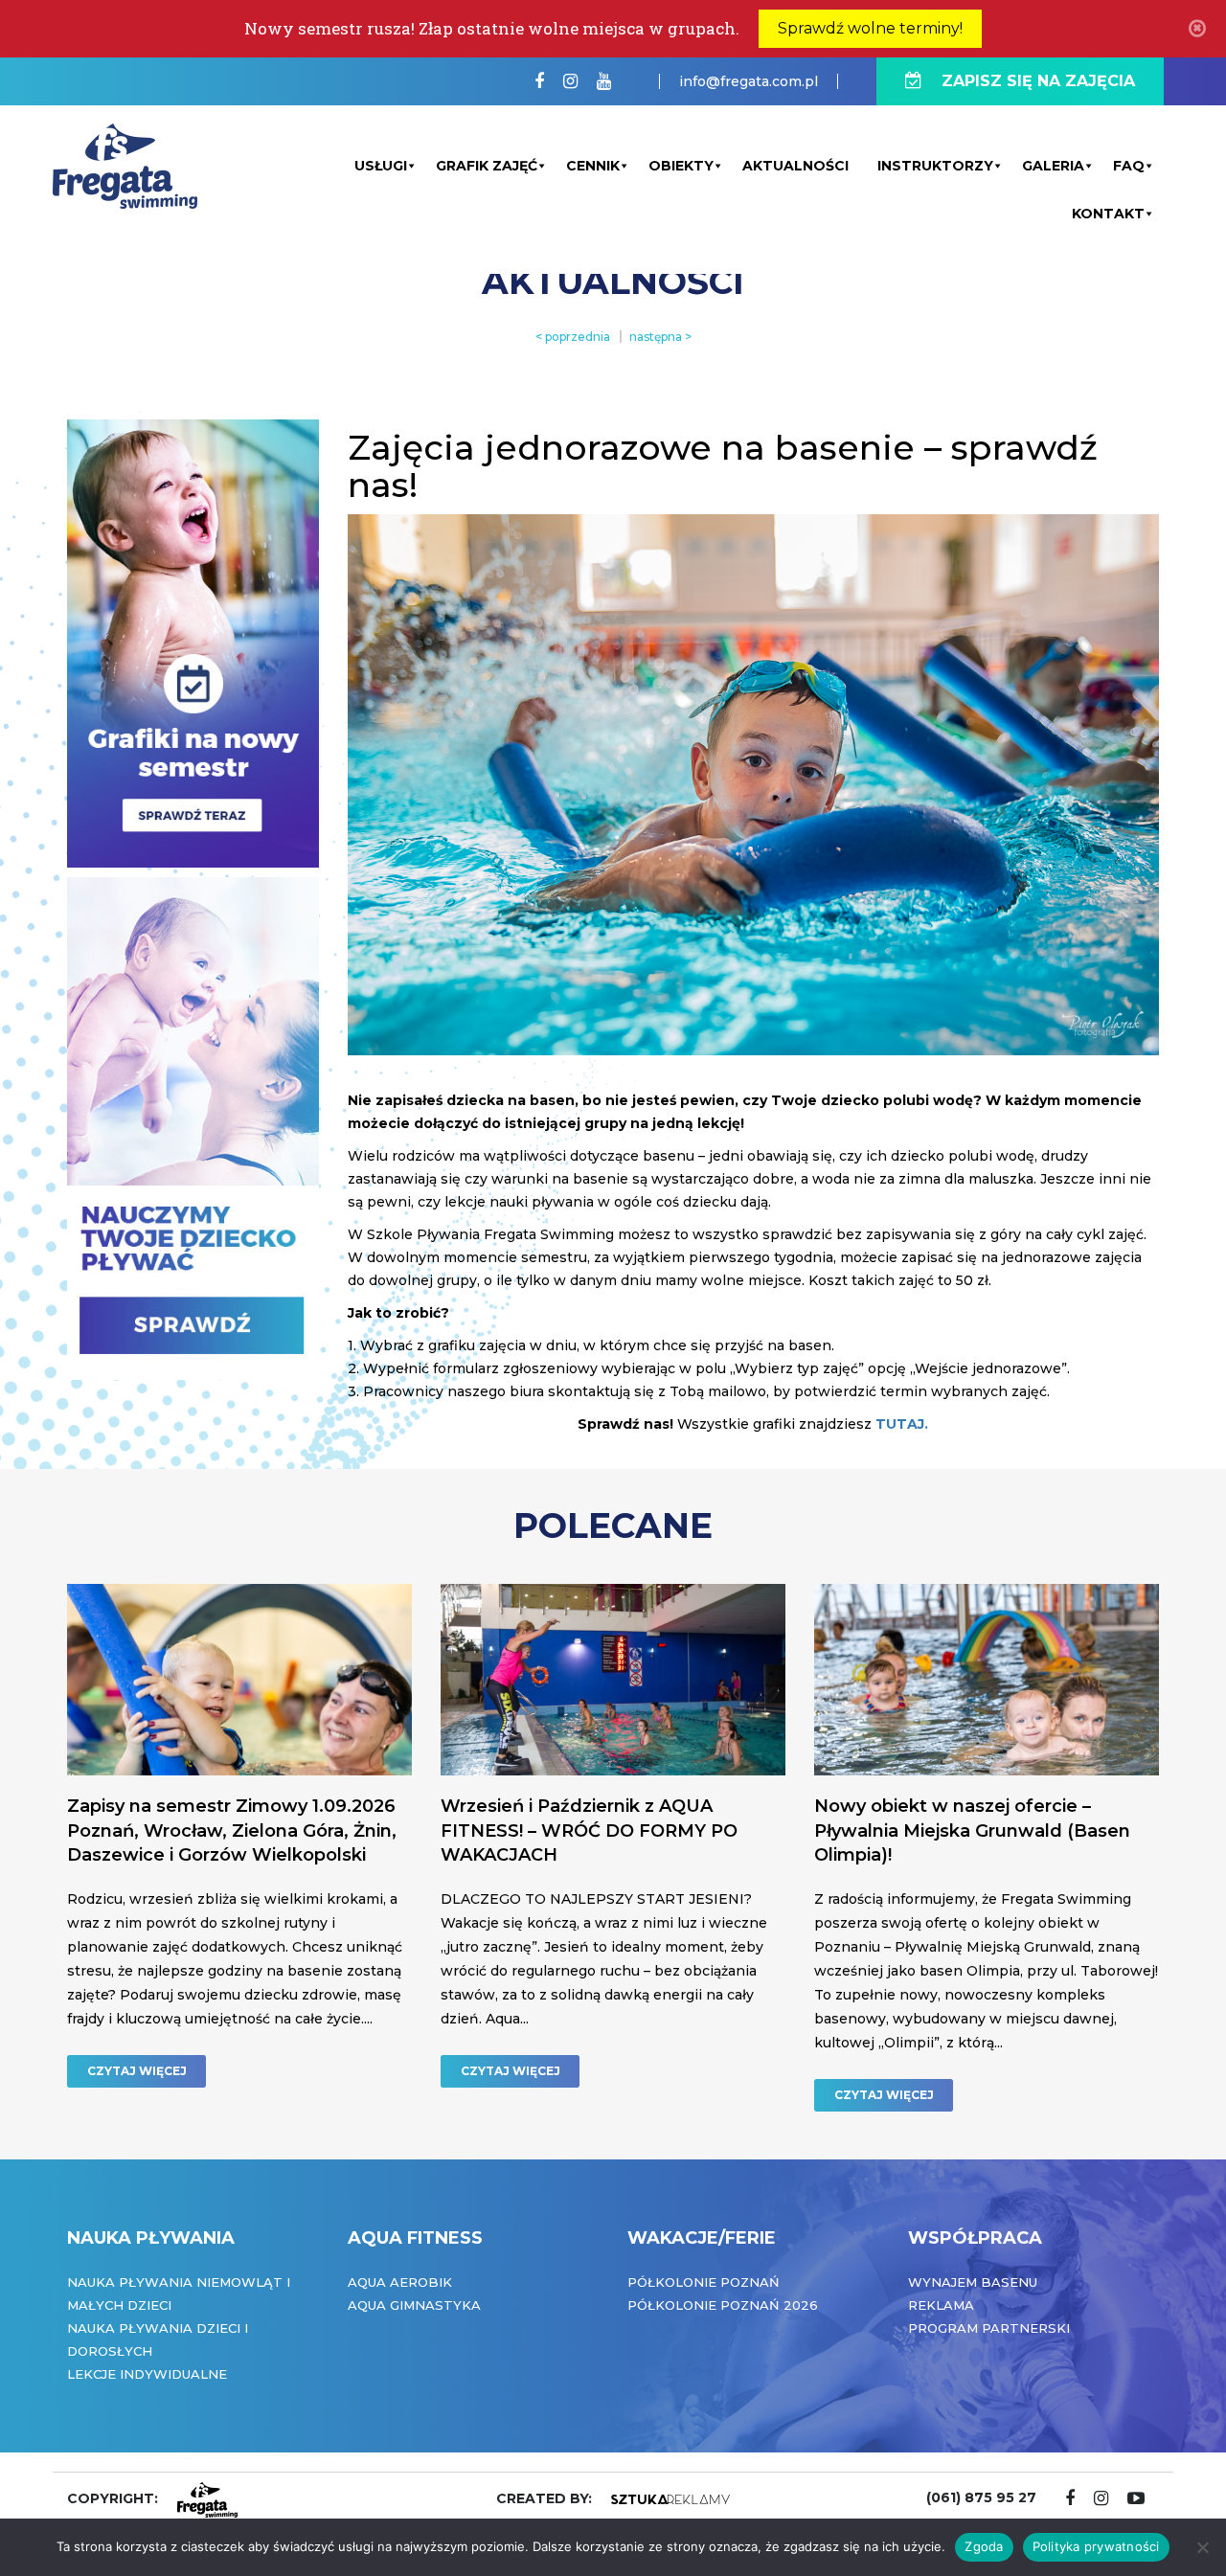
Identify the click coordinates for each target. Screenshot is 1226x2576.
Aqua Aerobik (400, 2282)
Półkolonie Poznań (704, 2282)
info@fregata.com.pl (749, 81)
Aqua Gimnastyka (414, 2305)
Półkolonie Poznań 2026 (723, 2305)
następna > (660, 337)
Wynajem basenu (973, 2282)
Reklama (941, 2305)
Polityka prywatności (1096, 2546)
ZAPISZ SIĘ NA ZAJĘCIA (1038, 81)
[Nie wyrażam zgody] (1202, 2547)
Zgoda (984, 2546)
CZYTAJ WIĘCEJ (137, 2071)
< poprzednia (573, 337)
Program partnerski (989, 2328)
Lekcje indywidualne (147, 2374)
